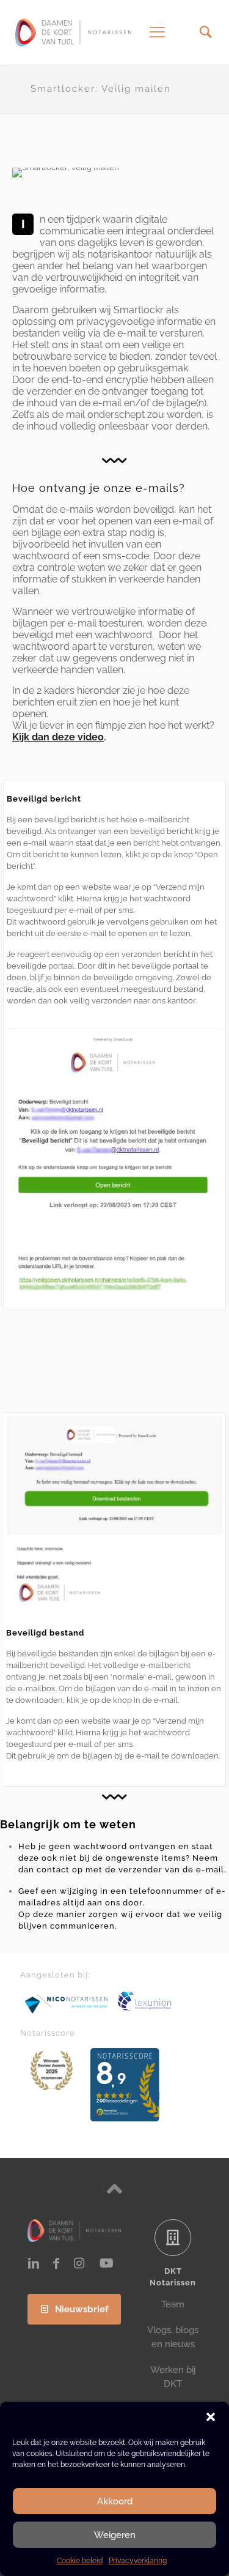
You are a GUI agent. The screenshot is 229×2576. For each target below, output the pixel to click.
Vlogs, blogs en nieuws (173, 2337)
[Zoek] (205, 32)
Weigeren (115, 2535)
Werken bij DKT (173, 2377)
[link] (67, 2004)
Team (173, 2304)
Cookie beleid (80, 2561)
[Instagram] (79, 2263)
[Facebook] (56, 2263)
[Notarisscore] (52, 2071)
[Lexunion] (162, 2001)
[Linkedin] (34, 2263)
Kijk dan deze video (58, 737)
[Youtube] (107, 2263)
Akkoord (115, 2501)
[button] (211, 2417)
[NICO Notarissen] (67, 2004)
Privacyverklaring (138, 2561)
